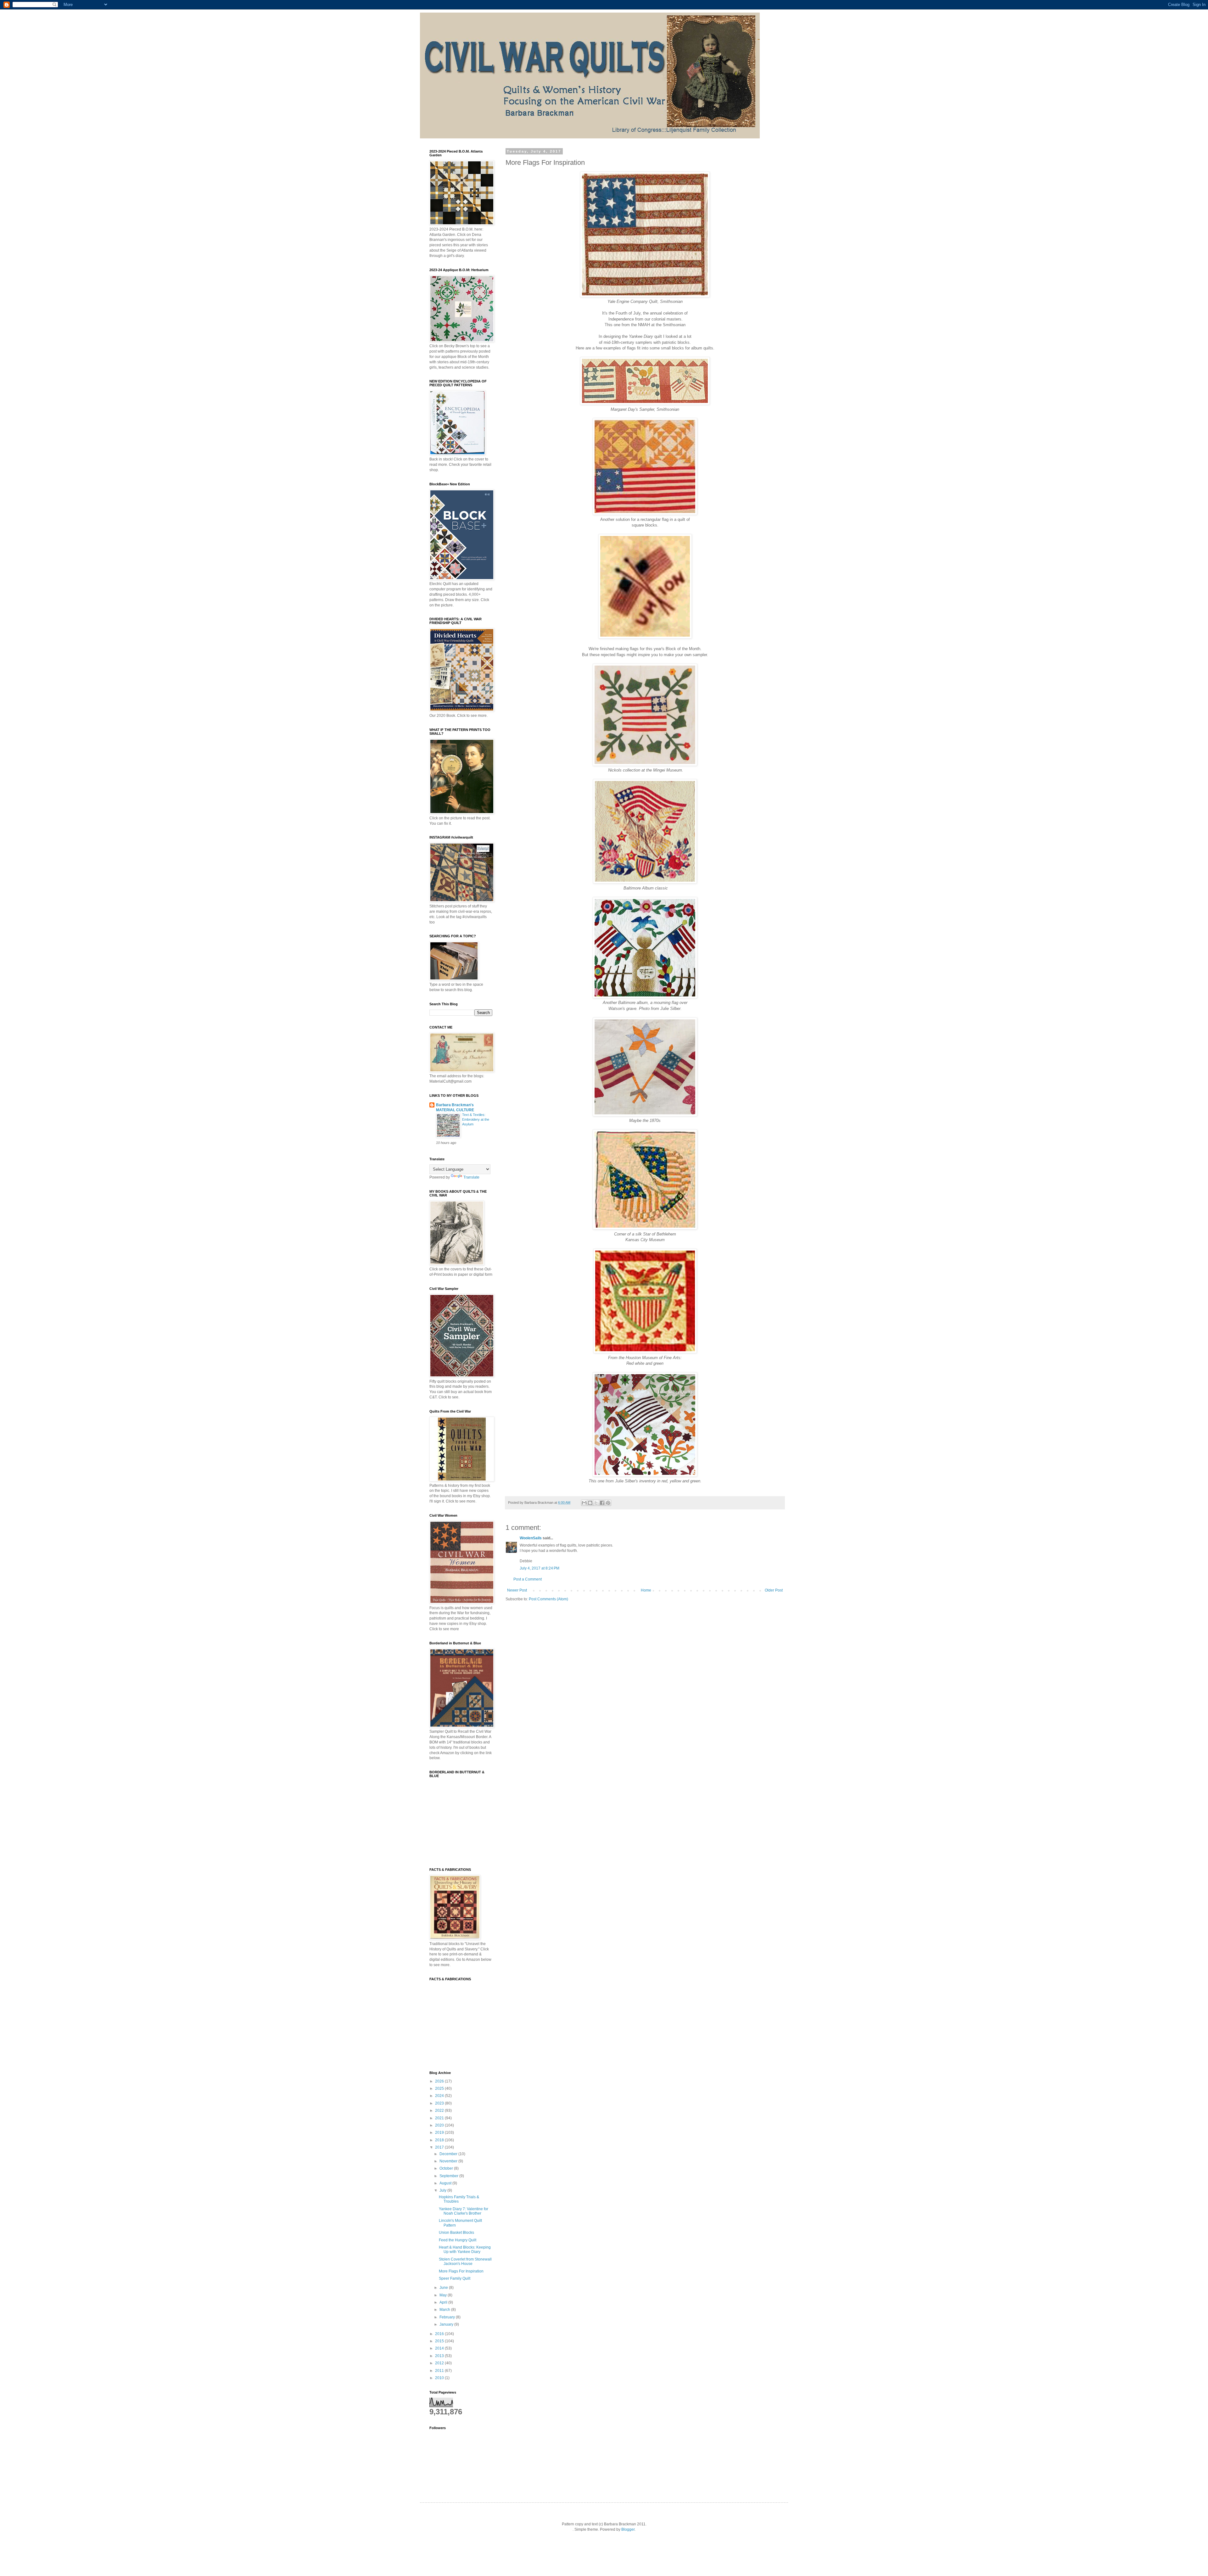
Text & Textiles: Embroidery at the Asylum (476, 1119)
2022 (440, 2110)
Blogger (628, 2529)
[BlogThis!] (590, 1503)
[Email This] (584, 1503)
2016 (440, 2334)
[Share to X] (596, 1503)
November (449, 2161)
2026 (440, 2081)
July (443, 2190)
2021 (440, 2118)
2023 (440, 2103)
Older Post (774, 1590)
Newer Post (517, 1590)
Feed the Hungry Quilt (458, 2240)
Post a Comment (528, 1579)
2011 (440, 2371)
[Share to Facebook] (602, 1503)
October (447, 2168)
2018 (440, 2140)
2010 (440, 2378)
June (444, 2288)
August (446, 2183)
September (449, 2176)
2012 (440, 2363)
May (444, 2295)
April (444, 2302)
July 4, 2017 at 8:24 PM (540, 1568)
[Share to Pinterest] (608, 1503)
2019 (440, 2133)
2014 (440, 2348)
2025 (440, 2088)
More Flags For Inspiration (461, 2271)
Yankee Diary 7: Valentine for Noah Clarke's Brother (464, 2211)
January (447, 2324)
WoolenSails (531, 1538)
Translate (471, 1177)
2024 (440, 2096)
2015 (440, 2341)
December (449, 2154)
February (448, 2317)
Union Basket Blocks (456, 2233)
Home (646, 1590)
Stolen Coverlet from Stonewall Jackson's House (465, 2261)
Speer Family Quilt (455, 2278)
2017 (440, 2147)
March (445, 2310)
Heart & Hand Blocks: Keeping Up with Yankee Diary (465, 2250)
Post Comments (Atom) (548, 1599)
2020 (440, 2125)
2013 (440, 2356)
